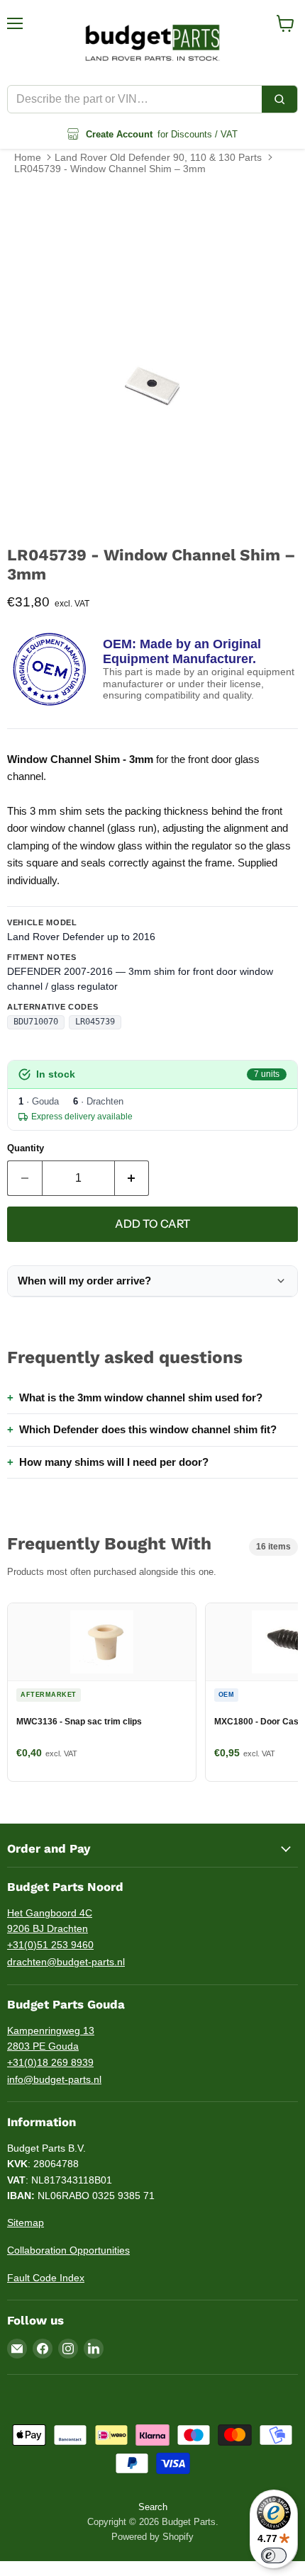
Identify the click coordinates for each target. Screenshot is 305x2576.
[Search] (279, 99)
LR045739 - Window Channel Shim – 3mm (110, 169)
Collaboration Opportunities (68, 2250)
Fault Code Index (46, 2278)
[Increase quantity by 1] (132, 1178)
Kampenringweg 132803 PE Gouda (51, 2039)
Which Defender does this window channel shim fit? (148, 1429)
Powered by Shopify (152, 2537)
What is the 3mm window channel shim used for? (141, 1397)
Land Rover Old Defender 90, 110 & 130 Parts (158, 157)
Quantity (26, 1148)
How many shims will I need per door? (114, 1462)
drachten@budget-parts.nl (66, 1962)
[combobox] (135, 99)
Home (28, 157)
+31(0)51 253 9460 (50, 1945)
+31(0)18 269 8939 (50, 2062)
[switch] (274, 2555)
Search (153, 2507)
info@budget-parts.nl (54, 2079)
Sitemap (26, 2222)
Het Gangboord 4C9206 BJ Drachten (50, 1921)
